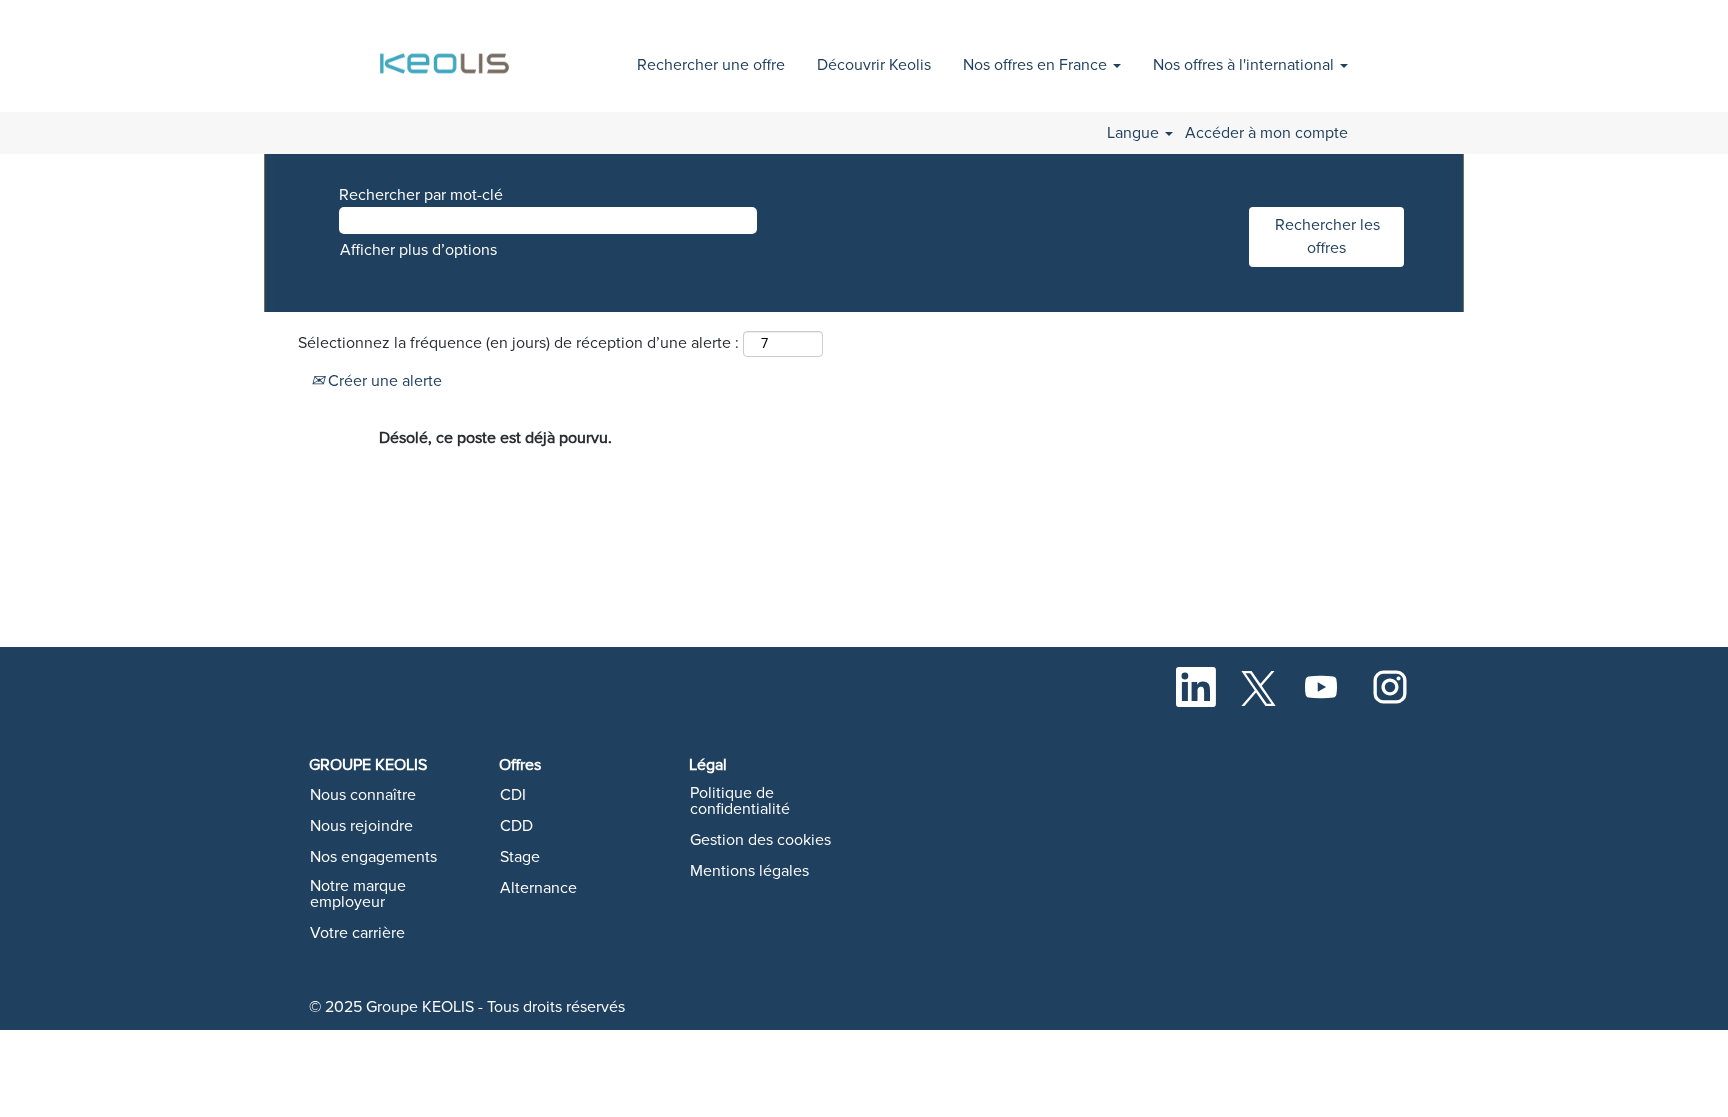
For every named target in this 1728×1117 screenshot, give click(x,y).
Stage (520, 857)
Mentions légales (749, 871)
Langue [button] (1135, 133)
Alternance (538, 888)
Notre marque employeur (358, 894)
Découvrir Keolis (874, 65)
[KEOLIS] (447, 52)
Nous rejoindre (361, 826)
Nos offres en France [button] (1037, 65)
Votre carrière (357, 933)
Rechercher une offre (711, 65)
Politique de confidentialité (740, 801)
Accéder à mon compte (1266, 133)
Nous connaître (363, 795)
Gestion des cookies (760, 840)
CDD (516, 826)
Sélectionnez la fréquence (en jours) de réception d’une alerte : (518, 343)
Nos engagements (373, 857)
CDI (513, 795)
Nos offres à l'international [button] (1245, 65)
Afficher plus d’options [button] (418, 250)
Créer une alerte (383, 381)
